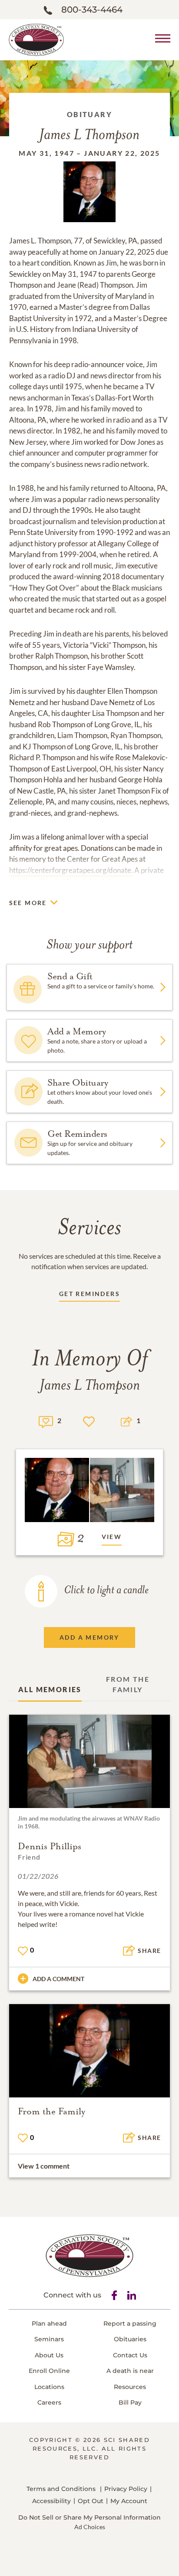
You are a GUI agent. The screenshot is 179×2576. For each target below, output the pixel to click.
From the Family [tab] (128, 1684)
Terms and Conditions (61, 2489)
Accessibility (51, 2501)
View (112, 1537)
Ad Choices (90, 2527)
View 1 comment (44, 2166)
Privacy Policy (126, 2489)
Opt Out (91, 2501)
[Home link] (36, 39)
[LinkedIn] (132, 2295)
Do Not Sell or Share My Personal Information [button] (89, 2518)
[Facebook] (114, 2295)
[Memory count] (46, 1421)
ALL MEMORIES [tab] (50, 1689)
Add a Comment (58, 1979)
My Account (129, 2501)
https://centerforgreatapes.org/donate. (71, 870)
